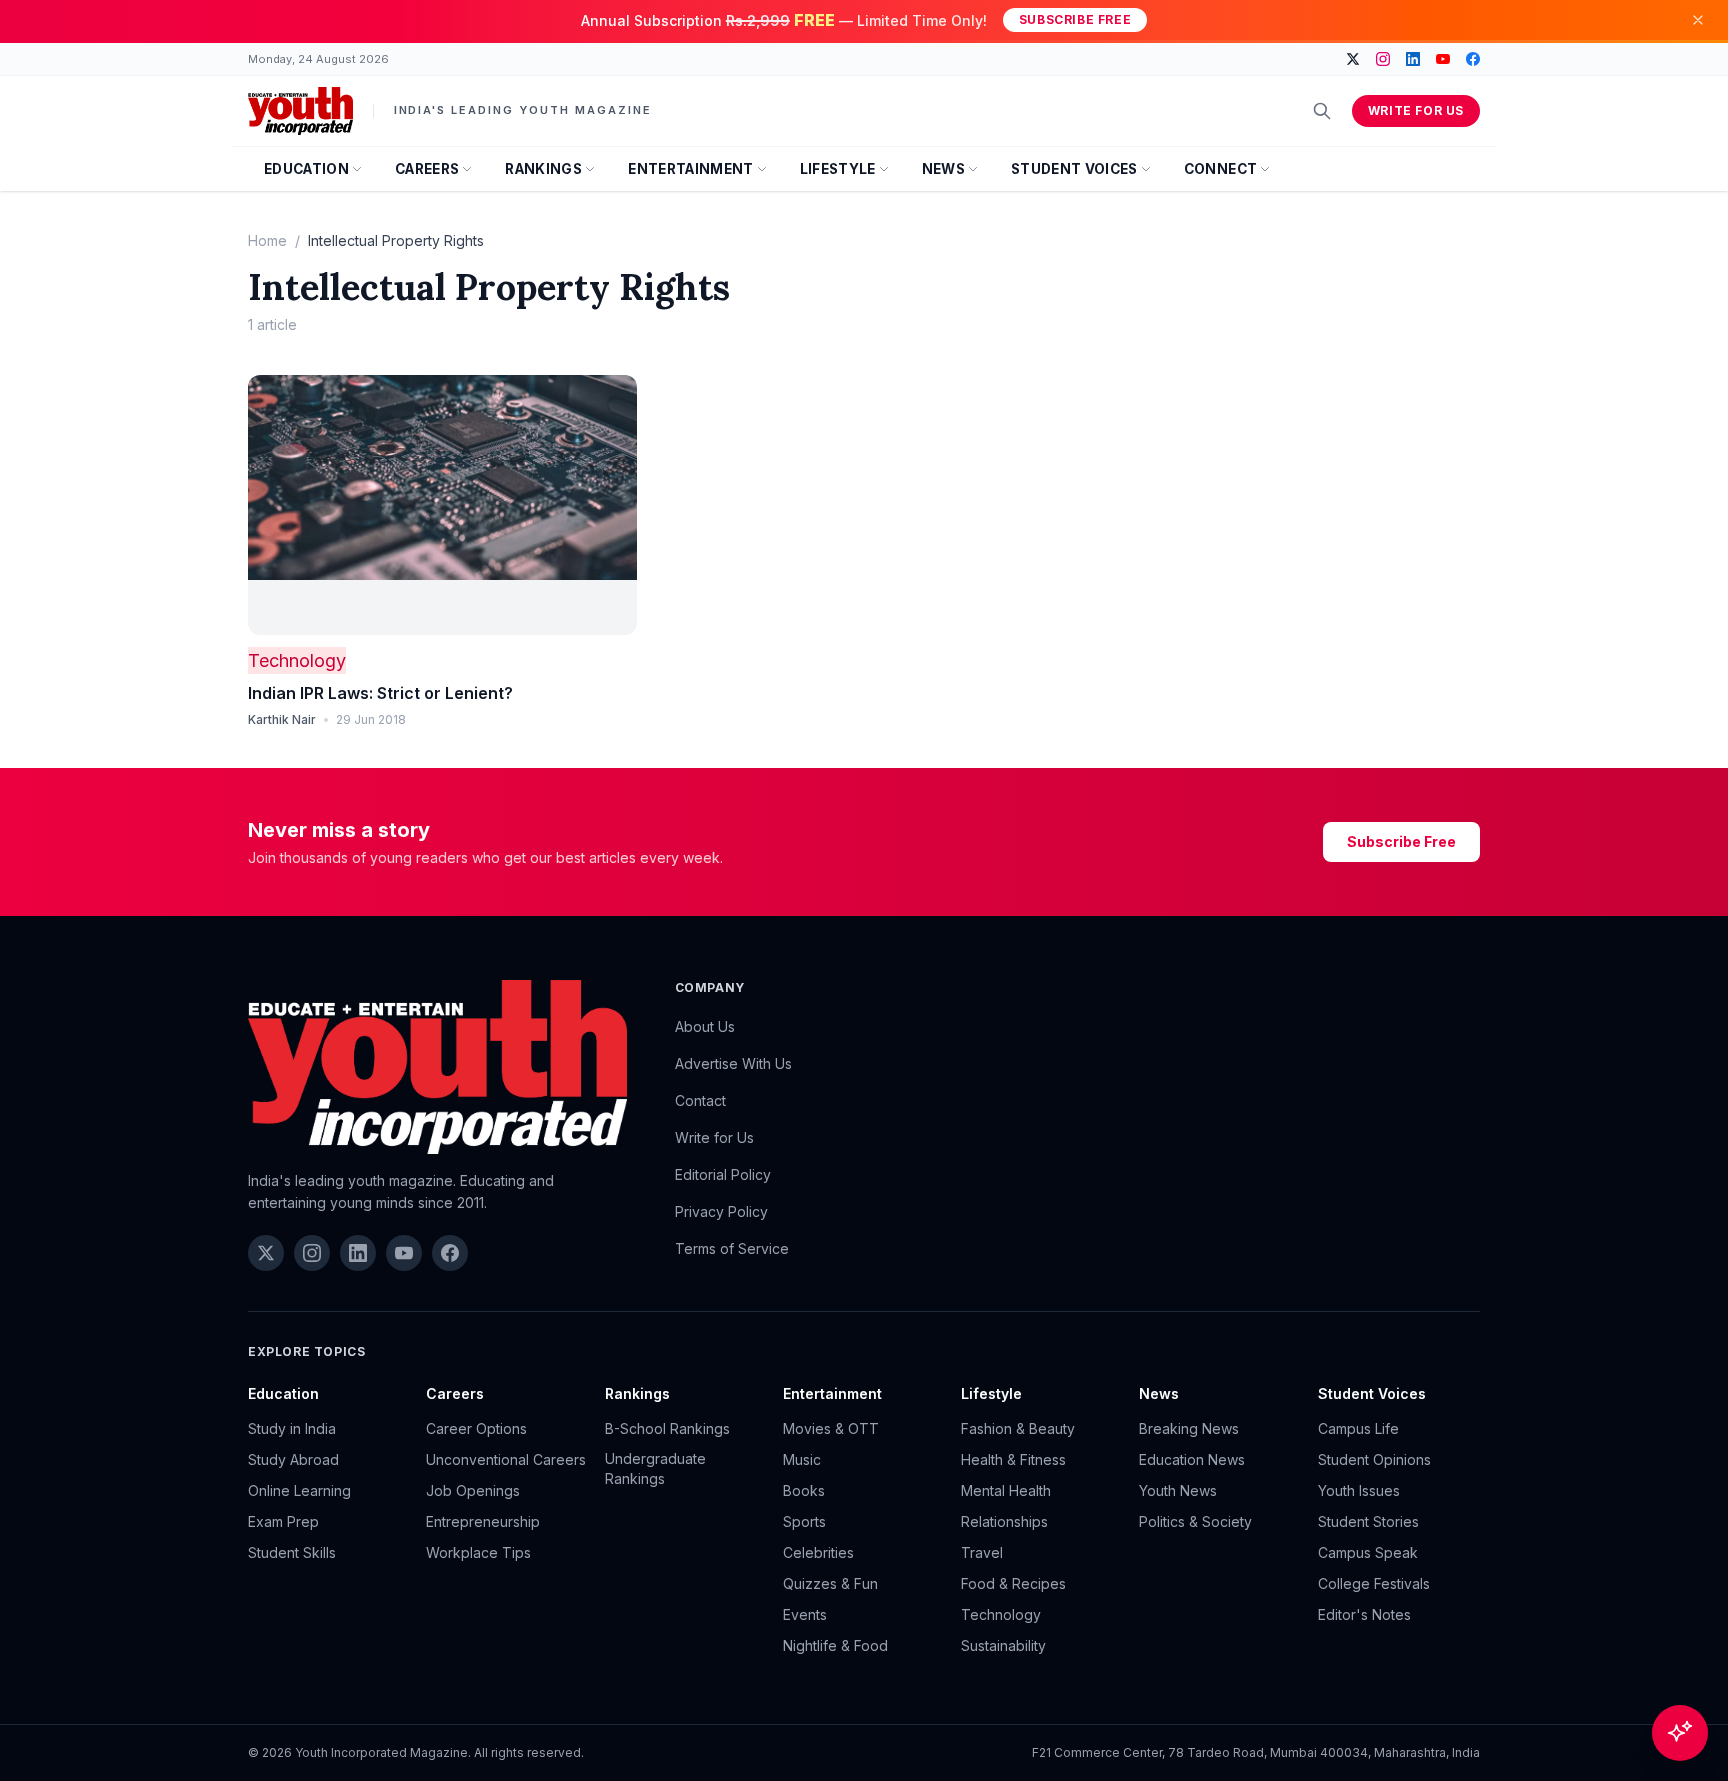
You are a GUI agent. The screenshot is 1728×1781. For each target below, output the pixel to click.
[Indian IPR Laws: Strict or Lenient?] (442, 505)
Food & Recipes (1013, 1583)
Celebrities (818, 1552)
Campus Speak (1368, 1552)
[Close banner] (1698, 20)
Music (802, 1459)
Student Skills (292, 1552)
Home (267, 240)
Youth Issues (1359, 1490)
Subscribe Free (1075, 19)
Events (805, 1614)
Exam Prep (283, 1521)
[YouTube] (1443, 59)
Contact (700, 1100)
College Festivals (1374, 1583)
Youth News (1178, 1490)
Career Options (476, 1428)
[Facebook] (1473, 59)
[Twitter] (1353, 59)
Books (804, 1490)
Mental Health (1006, 1490)
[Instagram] (1383, 59)
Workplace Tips (478, 1552)
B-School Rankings (667, 1428)
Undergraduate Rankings (655, 1468)
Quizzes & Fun (830, 1583)
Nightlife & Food (835, 1645)
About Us (705, 1026)
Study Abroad (293, 1459)
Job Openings (473, 1490)
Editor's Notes (1364, 1614)
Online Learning (299, 1490)
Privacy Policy (721, 1211)
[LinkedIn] (1413, 59)
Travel (982, 1552)
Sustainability (1003, 1645)
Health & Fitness (1013, 1459)
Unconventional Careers (506, 1459)
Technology (297, 660)
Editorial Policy (723, 1174)
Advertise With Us (733, 1063)
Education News (1192, 1459)
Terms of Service (732, 1248)
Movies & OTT (831, 1428)
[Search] (1322, 111)
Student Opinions (1374, 1459)
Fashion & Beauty (1018, 1428)
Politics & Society (1195, 1521)
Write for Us (1416, 110)
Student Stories (1368, 1521)
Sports (804, 1521)
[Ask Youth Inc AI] (1680, 1733)
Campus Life (1358, 1428)
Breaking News (1189, 1428)
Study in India (292, 1428)
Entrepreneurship (483, 1521)
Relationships (1004, 1521)
